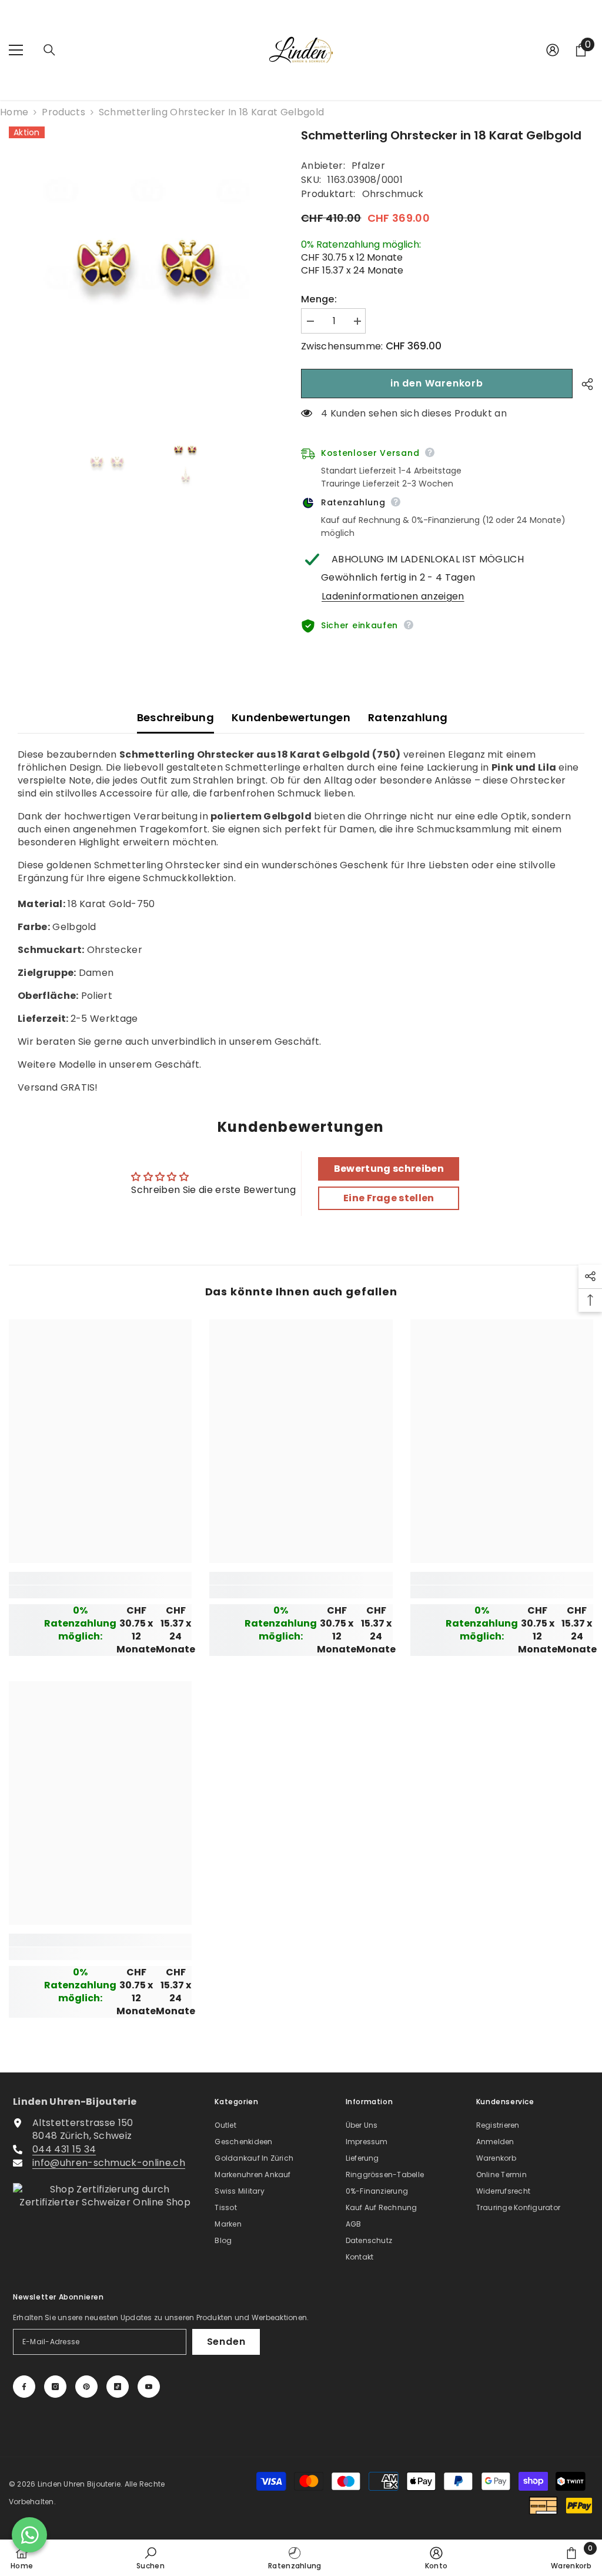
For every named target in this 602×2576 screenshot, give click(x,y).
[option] (146, 264)
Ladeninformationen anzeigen (393, 596)
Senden (226, 2342)
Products (63, 112)
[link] (100, 1592)
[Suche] (49, 50)
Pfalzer (368, 166)
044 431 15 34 (64, 2149)
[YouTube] (149, 2387)
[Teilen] (583, 384)
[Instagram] (55, 2387)
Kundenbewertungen (291, 717)
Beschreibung (175, 717)
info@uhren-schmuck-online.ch (109, 2163)
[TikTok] (118, 2387)
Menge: (319, 299)
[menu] (16, 50)
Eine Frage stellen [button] (389, 1198)
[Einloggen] (553, 50)
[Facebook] (24, 2387)
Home (14, 112)
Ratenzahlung (408, 717)
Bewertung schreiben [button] (389, 1169)
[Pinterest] (86, 2387)
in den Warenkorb (437, 383)
